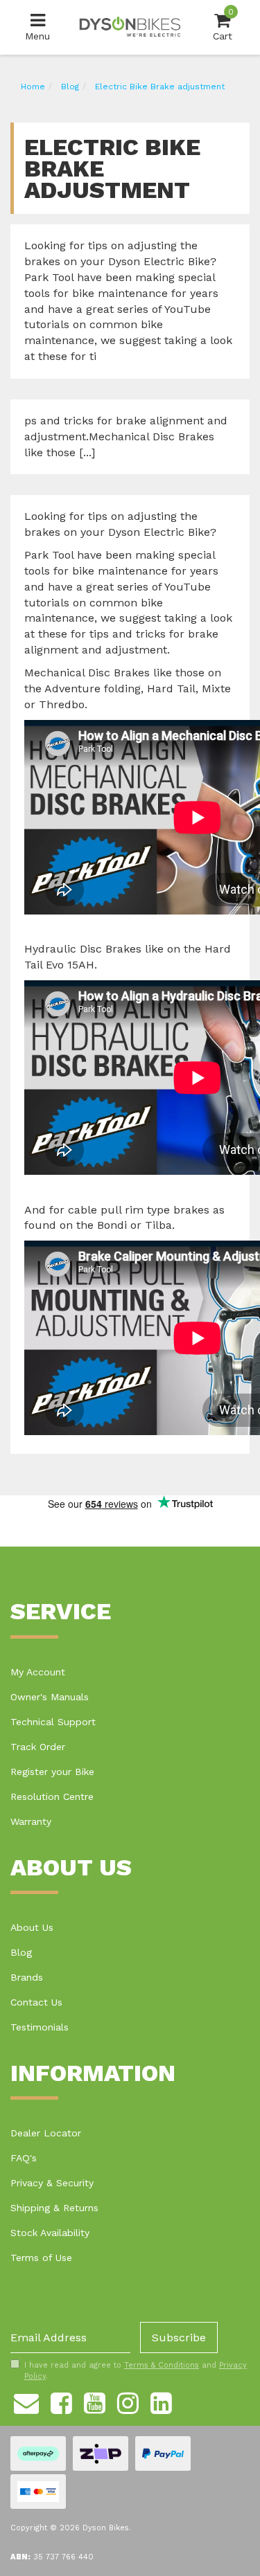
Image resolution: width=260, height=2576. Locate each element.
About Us (32, 1927)
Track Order (38, 1747)
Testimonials (40, 2027)
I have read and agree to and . (136, 2371)
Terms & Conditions (162, 2365)
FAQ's (24, 2158)
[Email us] (26, 2402)
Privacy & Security (52, 2183)
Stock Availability (50, 2233)
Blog (21, 1952)
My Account (38, 1672)
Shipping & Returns (54, 2208)
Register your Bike (52, 1772)
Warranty (31, 1821)
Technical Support (53, 1722)
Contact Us (36, 2002)
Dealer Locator (46, 2133)
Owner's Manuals (50, 1697)
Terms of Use (41, 2258)
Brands (27, 1977)
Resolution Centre (52, 1796)
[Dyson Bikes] (130, 26)
